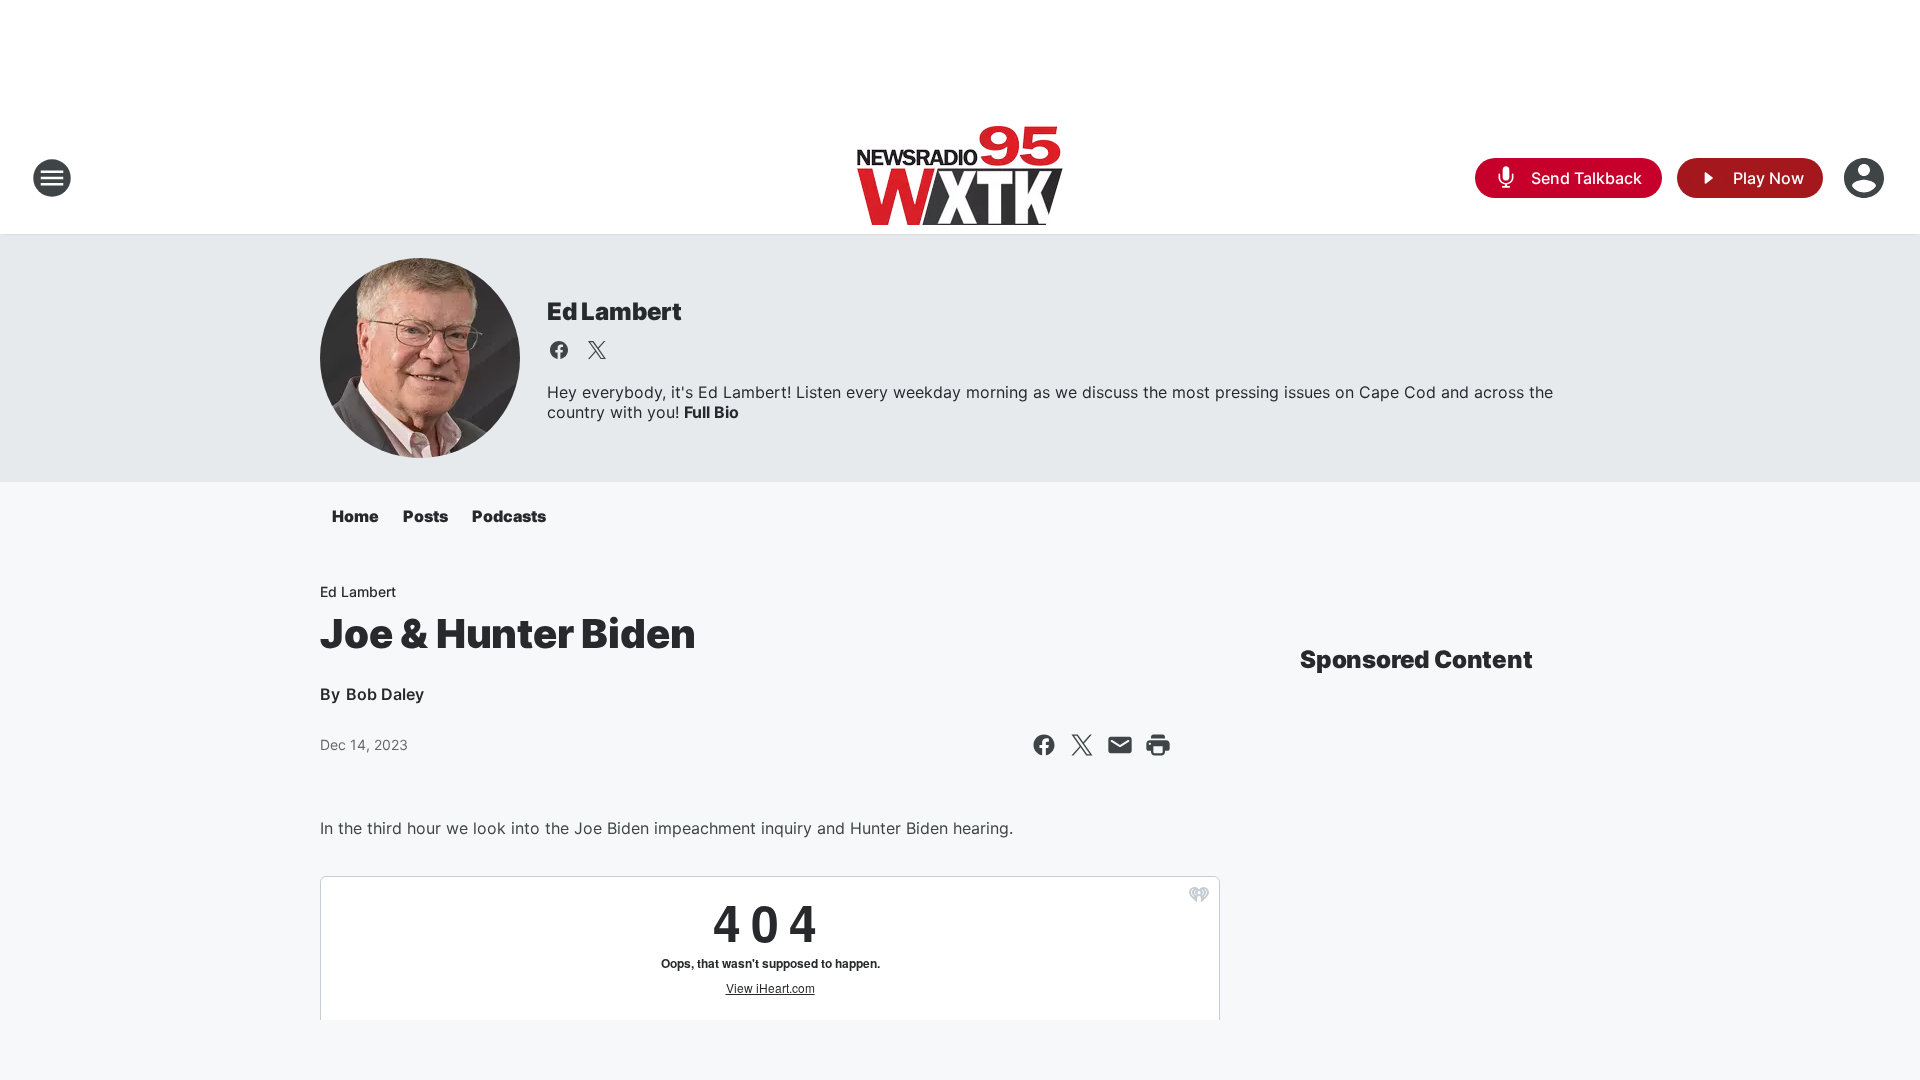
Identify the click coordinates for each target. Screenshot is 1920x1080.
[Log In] (1866, 178)
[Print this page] (1158, 745)
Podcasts (509, 516)
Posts (425, 516)
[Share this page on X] (1082, 745)
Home (355, 516)
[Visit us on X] (597, 350)
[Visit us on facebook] (559, 350)
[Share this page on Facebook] (1044, 745)
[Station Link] (960, 178)
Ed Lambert (614, 311)
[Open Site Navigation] (52, 178)
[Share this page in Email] (1120, 745)
